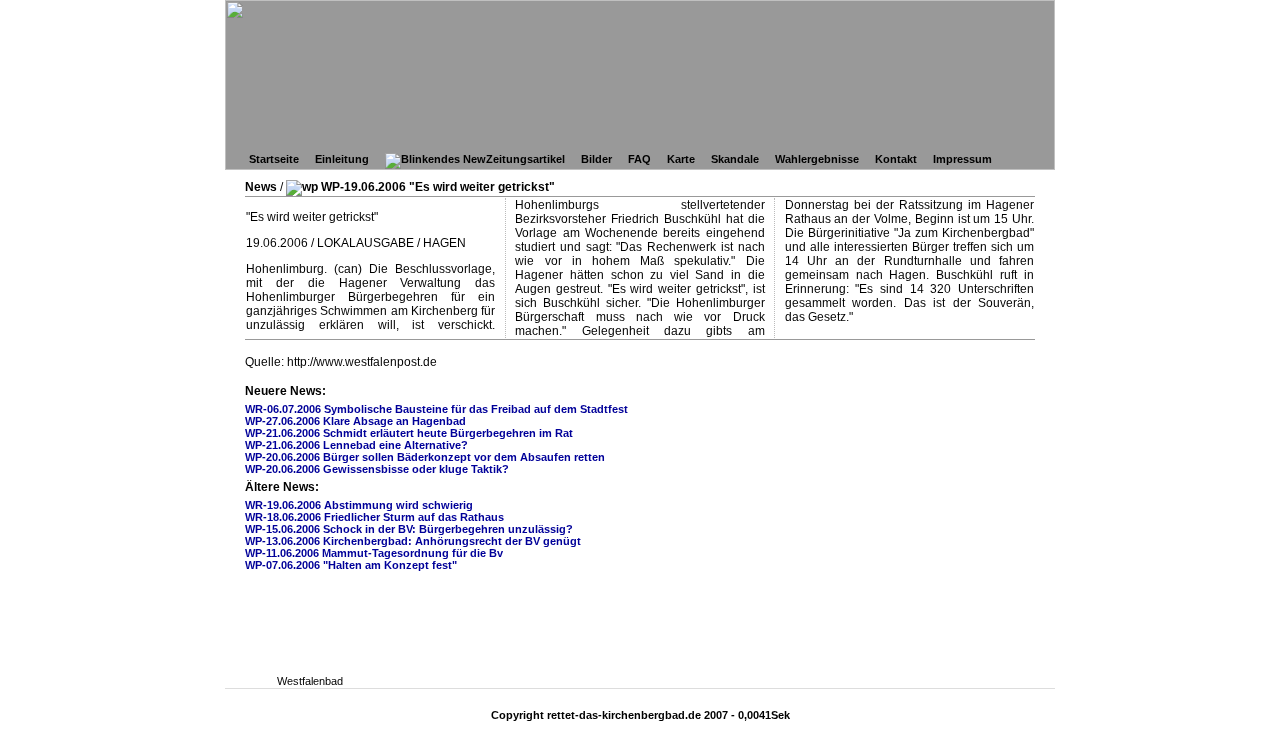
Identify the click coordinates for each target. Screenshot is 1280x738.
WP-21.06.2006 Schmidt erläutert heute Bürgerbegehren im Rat (409, 433)
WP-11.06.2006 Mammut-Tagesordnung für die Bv (374, 553)
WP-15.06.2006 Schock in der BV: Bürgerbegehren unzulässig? (409, 529)
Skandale (735, 159)
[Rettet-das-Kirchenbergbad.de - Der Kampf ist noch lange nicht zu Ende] (805, 32)
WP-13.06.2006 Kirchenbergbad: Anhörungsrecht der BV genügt (413, 541)
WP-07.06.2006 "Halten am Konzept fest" (351, 565)
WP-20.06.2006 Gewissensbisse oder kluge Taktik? (377, 469)
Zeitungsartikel (525, 159)
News (261, 187)
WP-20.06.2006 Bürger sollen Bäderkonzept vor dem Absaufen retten (425, 457)
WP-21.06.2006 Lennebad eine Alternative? (356, 445)
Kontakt (896, 159)
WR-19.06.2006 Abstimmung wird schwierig (359, 505)
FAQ (639, 159)
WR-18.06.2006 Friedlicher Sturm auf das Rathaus (374, 517)
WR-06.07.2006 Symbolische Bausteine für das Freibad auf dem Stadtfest (436, 409)
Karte (681, 159)
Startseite (274, 159)
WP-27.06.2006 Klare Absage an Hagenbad (355, 421)
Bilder (596, 159)
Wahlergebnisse (817, 159)
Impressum (962, 159)
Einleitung (342, 159)
